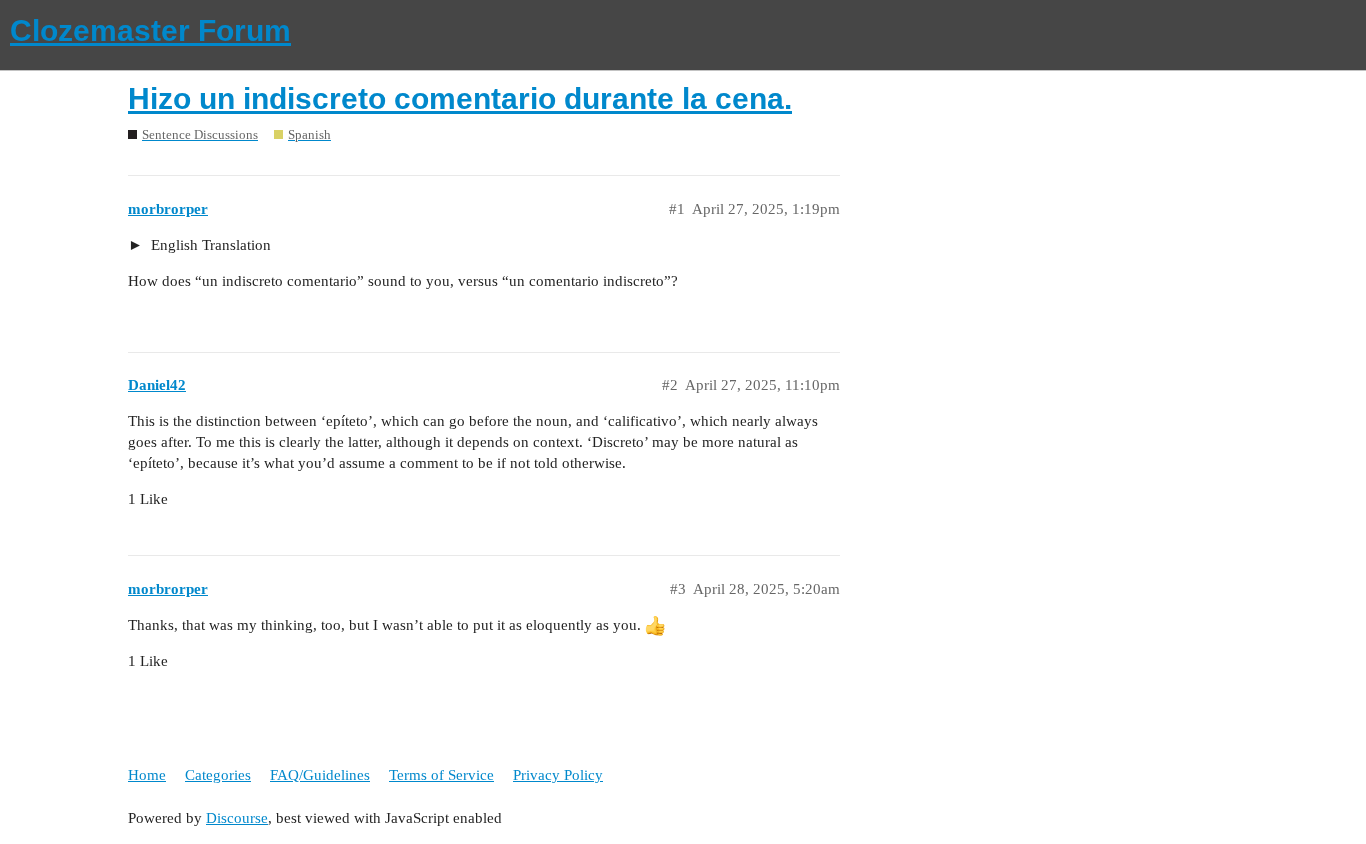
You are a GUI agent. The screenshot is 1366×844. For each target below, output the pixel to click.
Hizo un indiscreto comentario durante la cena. (460, 98)
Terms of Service (441, 775)
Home (147, 775)
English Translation (209, 245)
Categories (218, 775)
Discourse (237, 818)
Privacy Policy (558, 775)
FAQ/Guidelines (320, 775)
